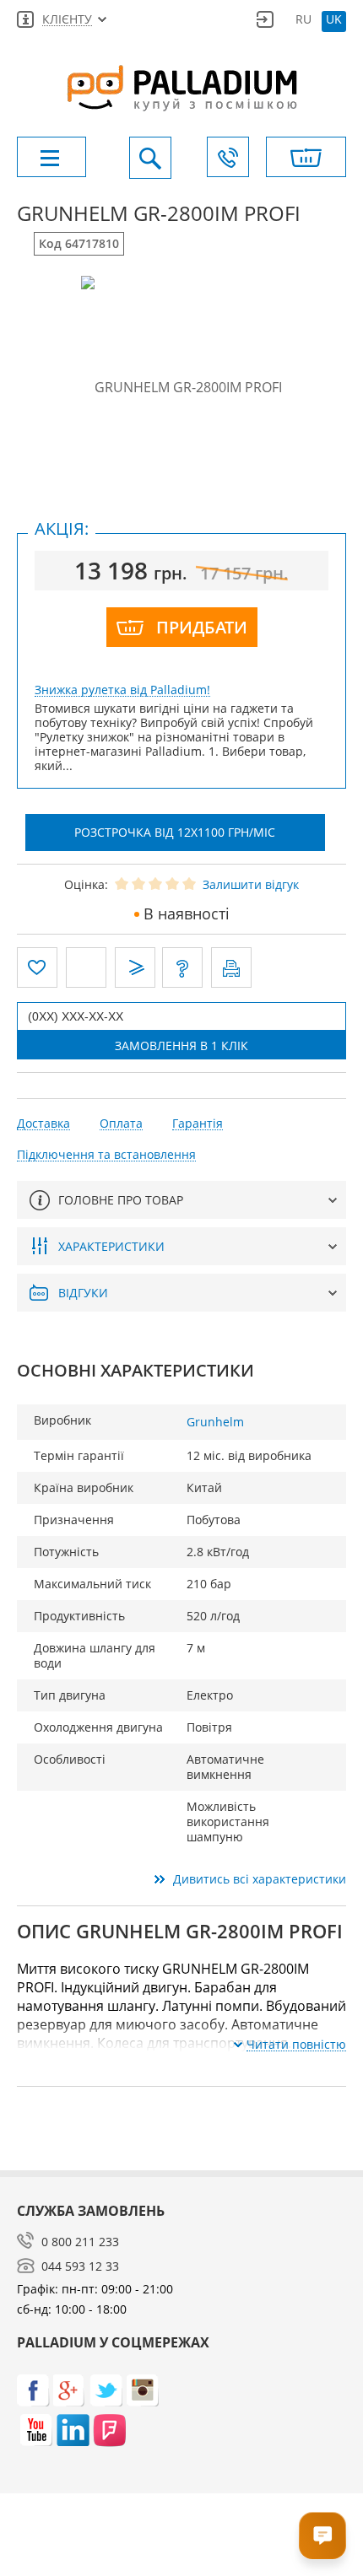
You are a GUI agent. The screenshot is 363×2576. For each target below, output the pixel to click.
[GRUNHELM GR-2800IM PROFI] (181, 386)
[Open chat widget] (322, 2536)
